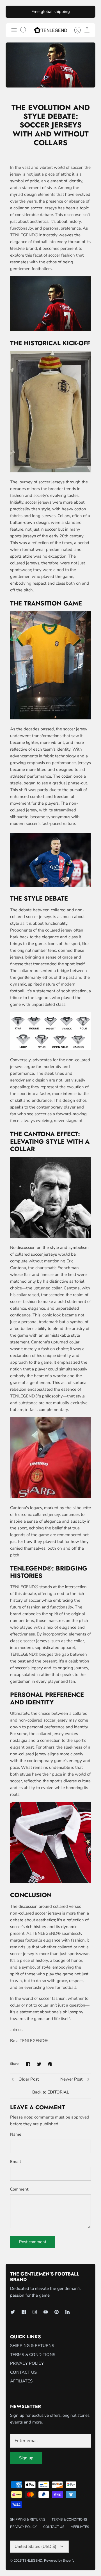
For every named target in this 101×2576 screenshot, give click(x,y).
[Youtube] (46, 2312)
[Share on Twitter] (39, 2064)
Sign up (26, 2458)
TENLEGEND (32, 2561)
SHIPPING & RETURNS (32, 2346)
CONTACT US (23, 2372)
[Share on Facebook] (28, 2064)
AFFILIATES (21, 2381)
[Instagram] (35, 2312)
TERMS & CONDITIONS (33, 2355)
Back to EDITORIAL (51, 2092)
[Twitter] (13, 2312)
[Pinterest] (57, 2312)
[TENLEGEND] (50, 30)
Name (16, 2134)
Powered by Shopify (59, 2561)
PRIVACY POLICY (27, 2363)
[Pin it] (50, 2064)
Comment (19, 2189)
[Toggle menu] (14, 30)
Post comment (33, 2242)
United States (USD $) (35, 2546)
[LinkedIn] (67, 2312)
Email (16, 2162)
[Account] (75, 30)
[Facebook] (24, 2312)
